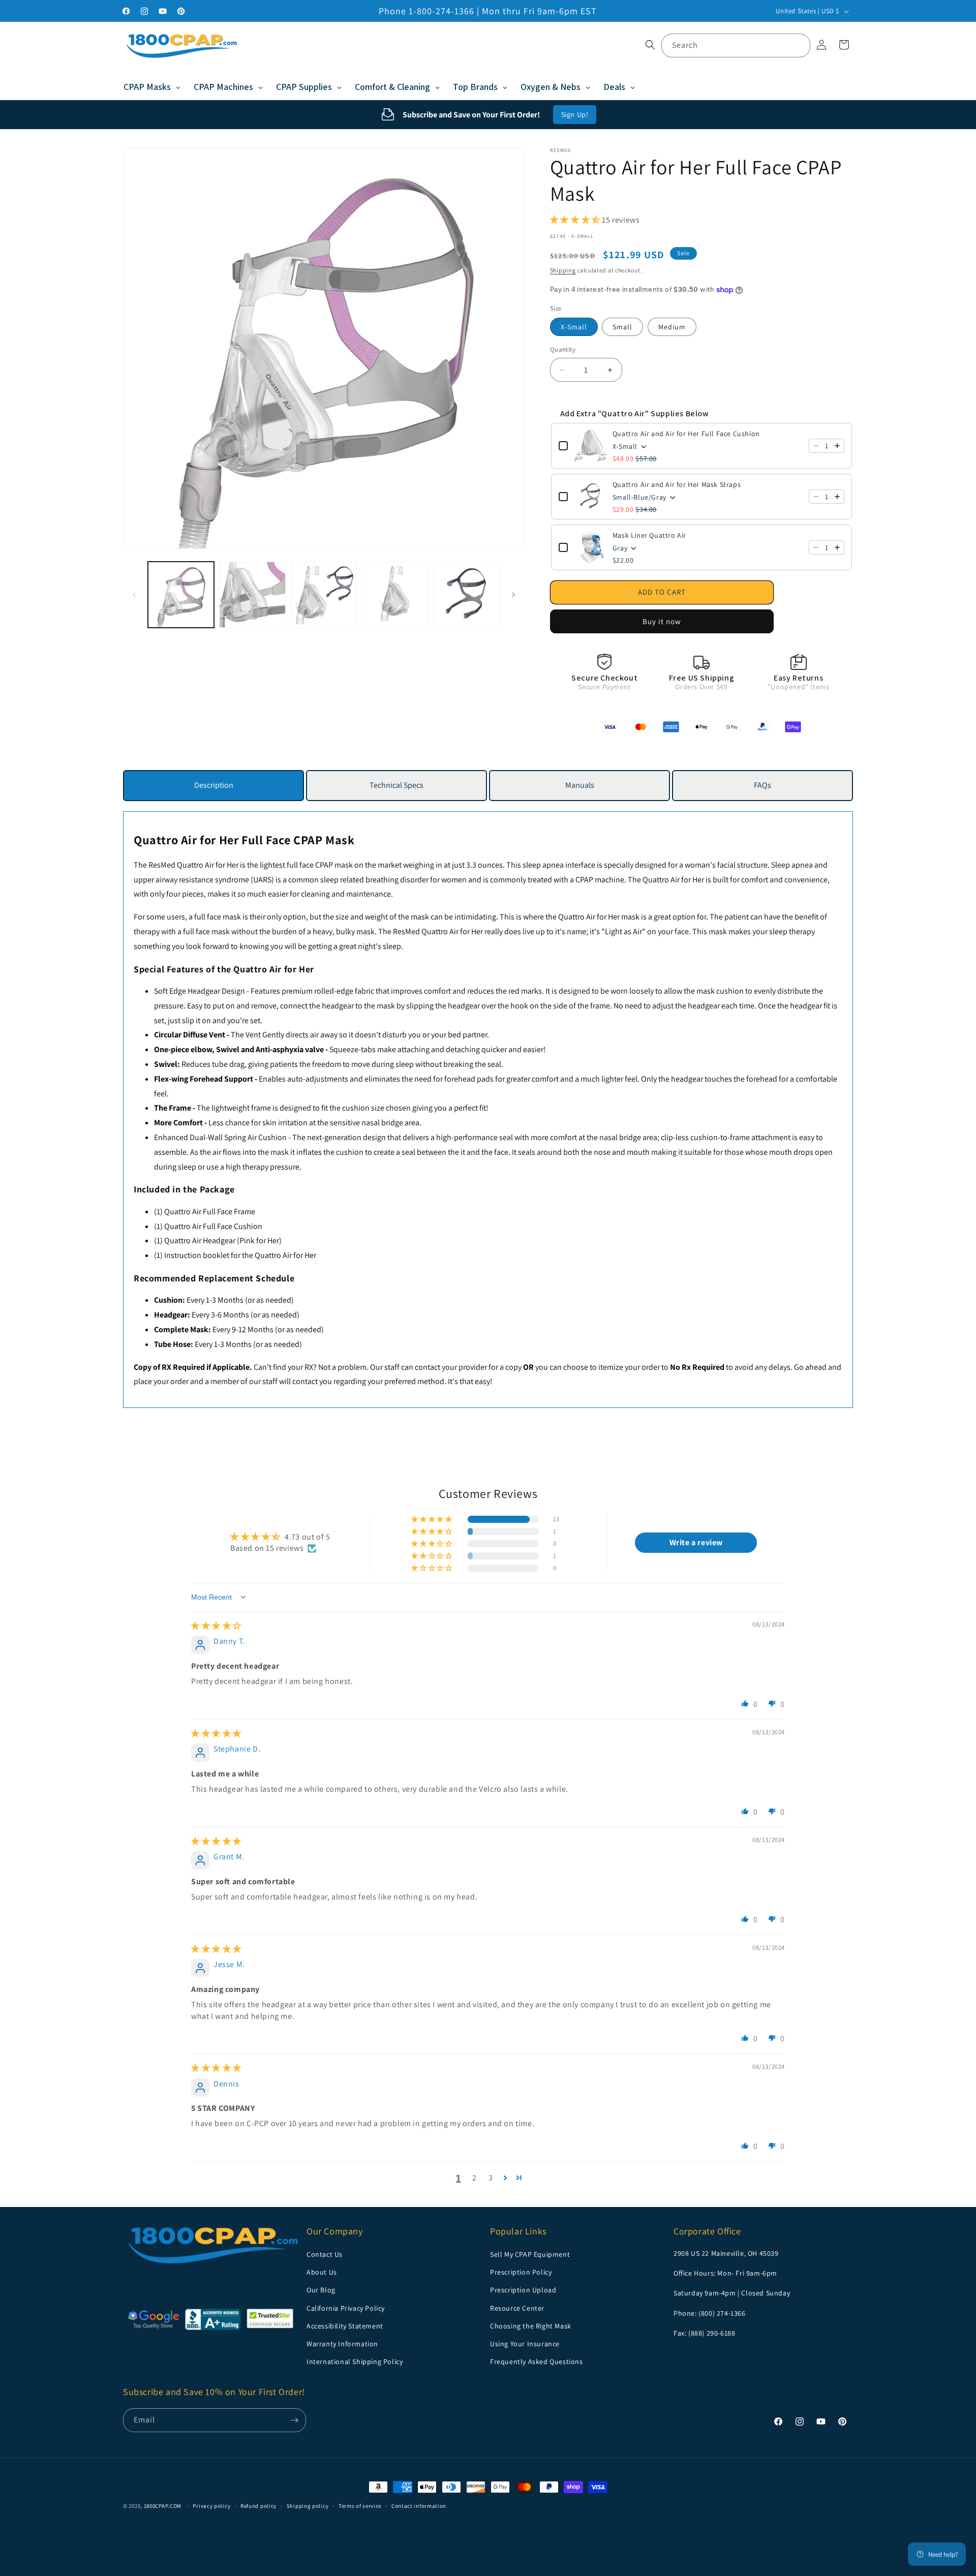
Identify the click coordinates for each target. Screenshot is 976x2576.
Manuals (580, 785)
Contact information (419, 2505)
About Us (322, 2272)
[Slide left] (134, 595)
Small (622, 327)
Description (214, 785)
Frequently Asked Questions (537, 2362)
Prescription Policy (521, 2272)
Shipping (563, 271)
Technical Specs (396, 785)
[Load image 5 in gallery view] (466, 595)
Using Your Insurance (525, 2344)
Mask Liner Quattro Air (649, 535)
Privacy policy (211, 2505)
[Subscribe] (294, 2420)
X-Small (574, 327)
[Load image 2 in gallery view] (252, 595)
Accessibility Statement (345, 2326)
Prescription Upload (523, 2290)
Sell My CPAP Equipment (530, 2254)
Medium (672, 327)
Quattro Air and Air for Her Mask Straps (677, 484)
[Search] (799, 45)
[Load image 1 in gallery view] (181, 595)
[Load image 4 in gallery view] (395, 595)
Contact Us (325, 2254)
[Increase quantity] (837, 446)
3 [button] (491, 2178)
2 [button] (475, 2178)
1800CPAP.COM (163, 2506)
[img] (216, 1626)
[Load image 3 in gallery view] (324, 595)
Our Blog (321, 2290)
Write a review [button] (696, 1542)
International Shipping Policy (355, 2362)
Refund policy (258, 2505)
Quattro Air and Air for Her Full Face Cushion (686, 434)
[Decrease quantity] (816, 446)
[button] (650, 45)
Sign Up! (575, 114)
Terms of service (360, 2505)
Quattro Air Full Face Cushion (213, 1226)
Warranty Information (342, 2344)
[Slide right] (513, 595)
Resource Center (517, 2308)
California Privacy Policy (346, 2308)
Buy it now (662, 621)
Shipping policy (308, 2505)
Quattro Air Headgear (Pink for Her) (223, 1240)
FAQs (762, 785)
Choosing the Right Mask (531, 2326)
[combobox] (736, 45)
